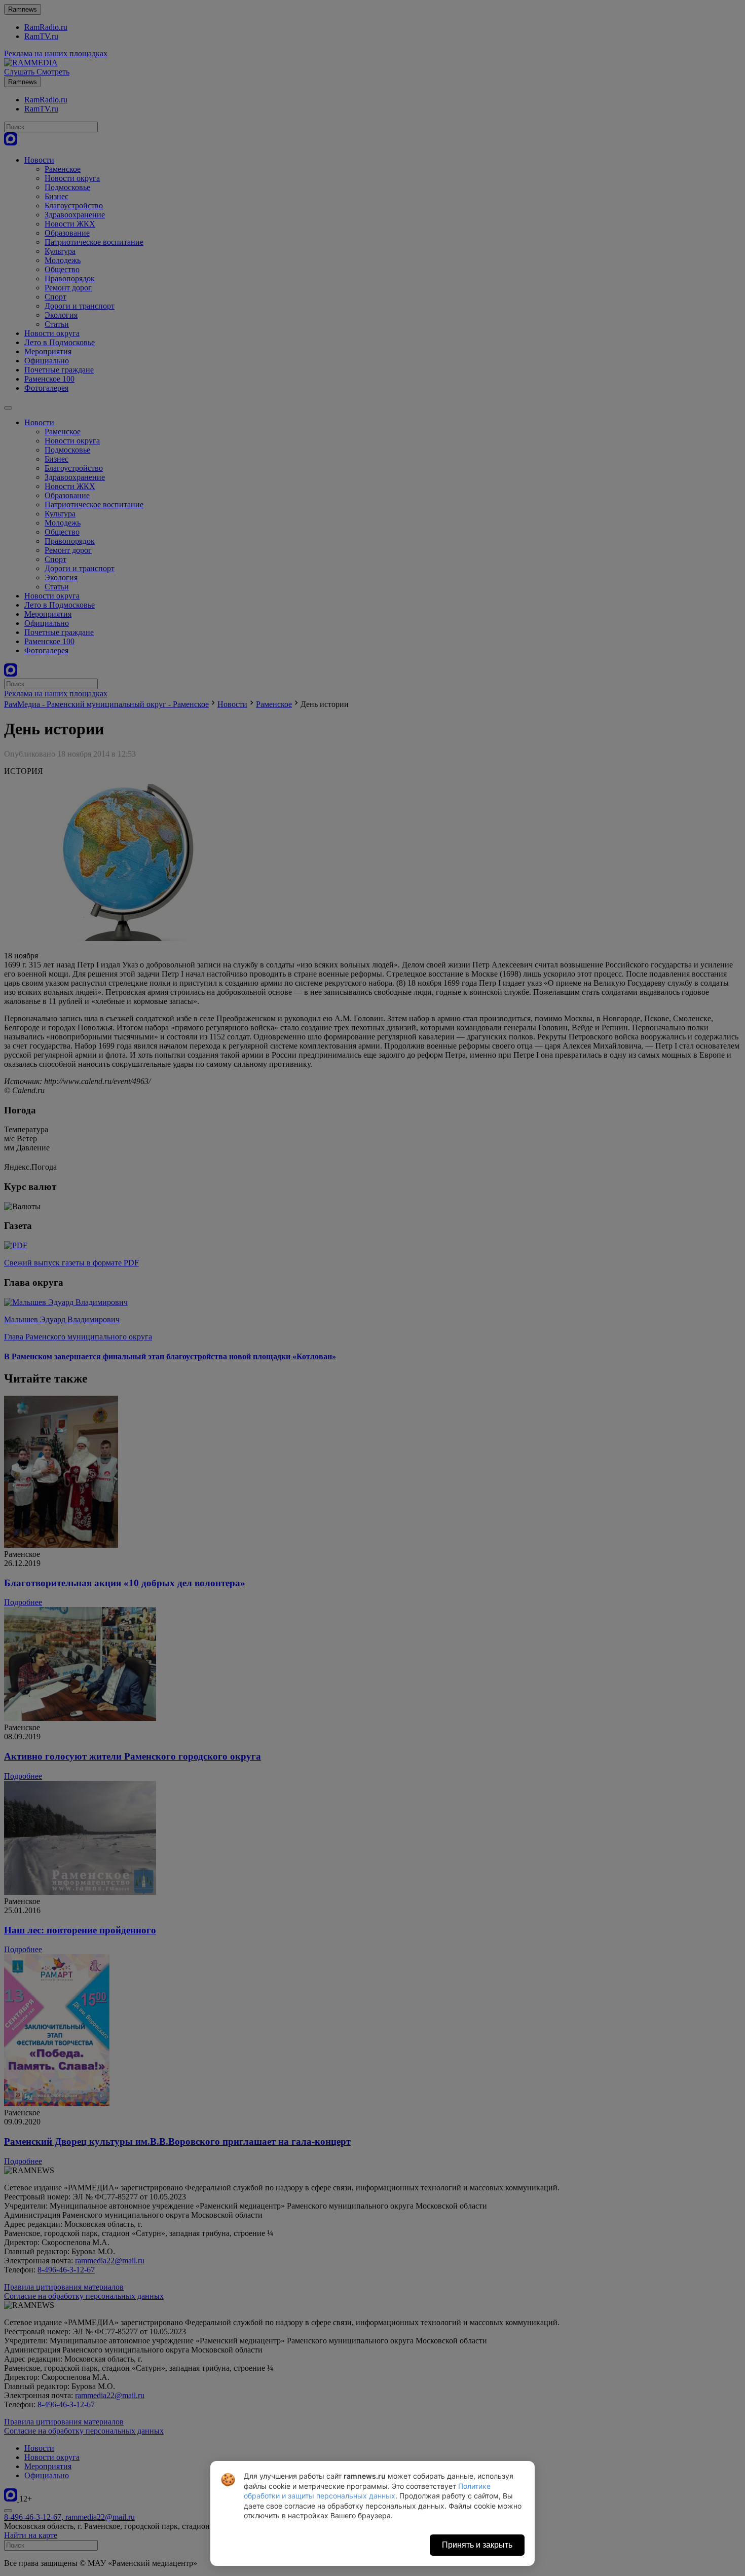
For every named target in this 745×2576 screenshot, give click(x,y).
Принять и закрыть (477, 2545)
